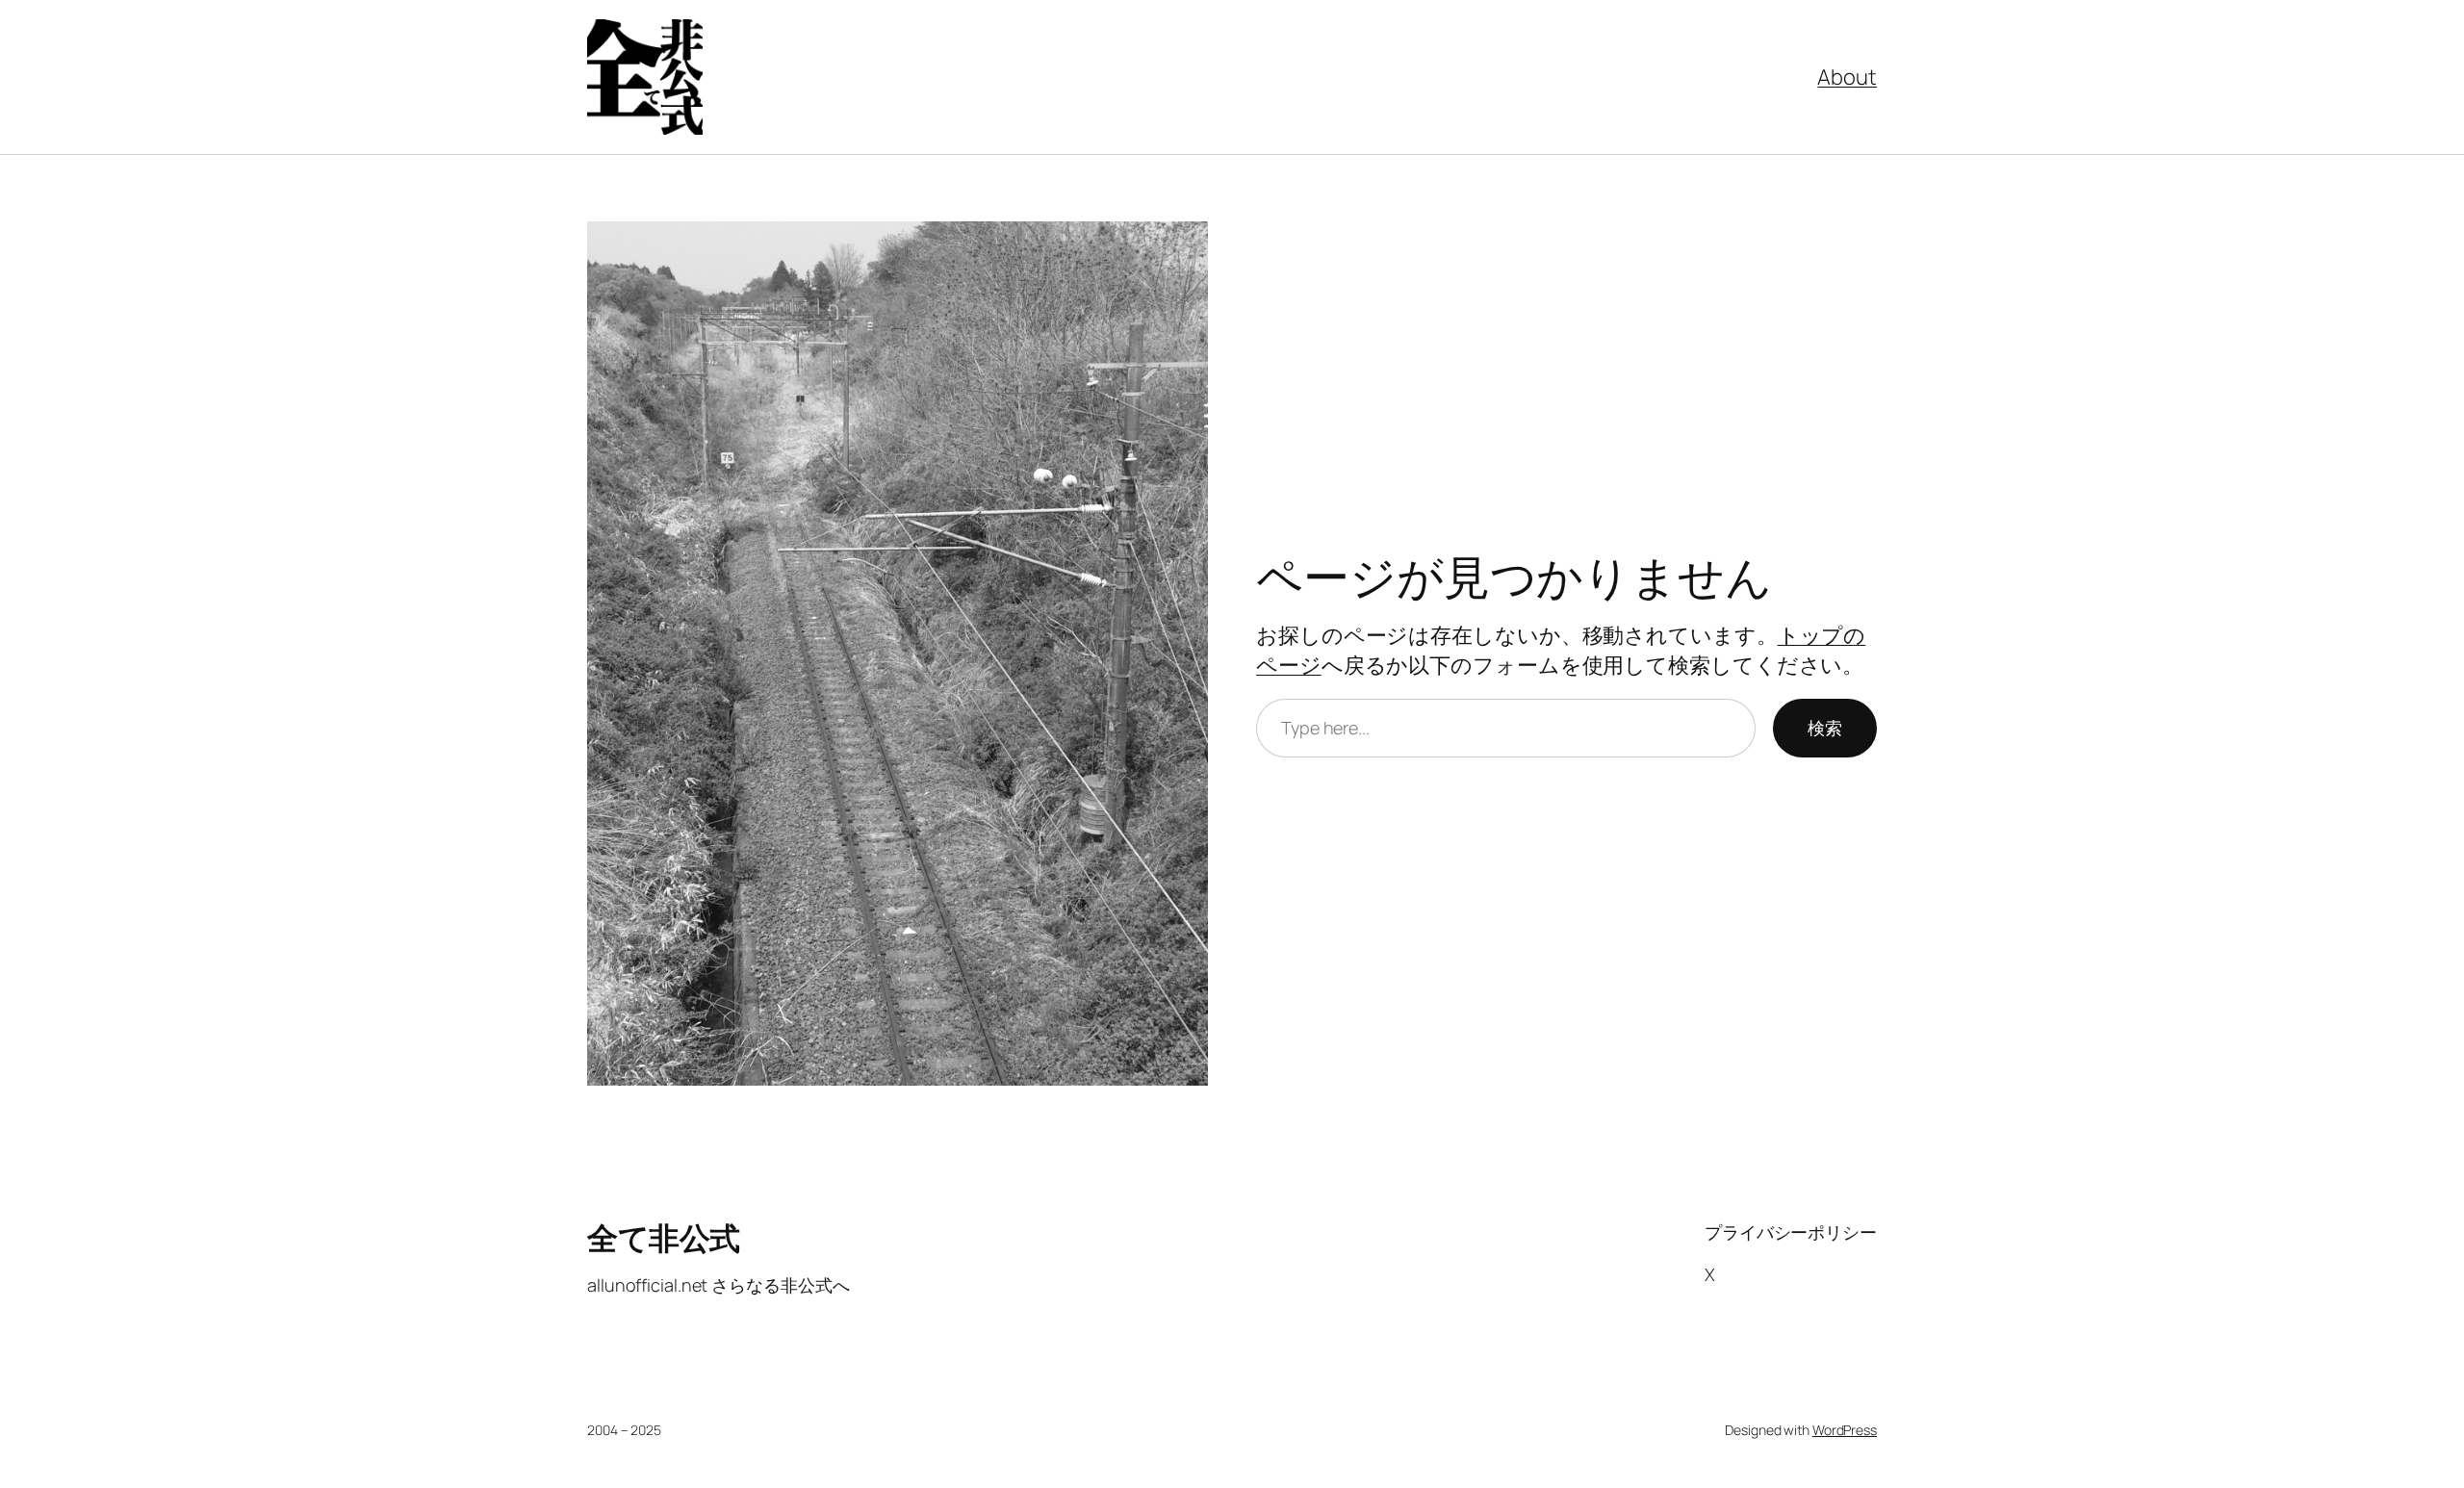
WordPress (1845, 1430)
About (1847, 77)
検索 (1825, 728)
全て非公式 (664, 1238)
